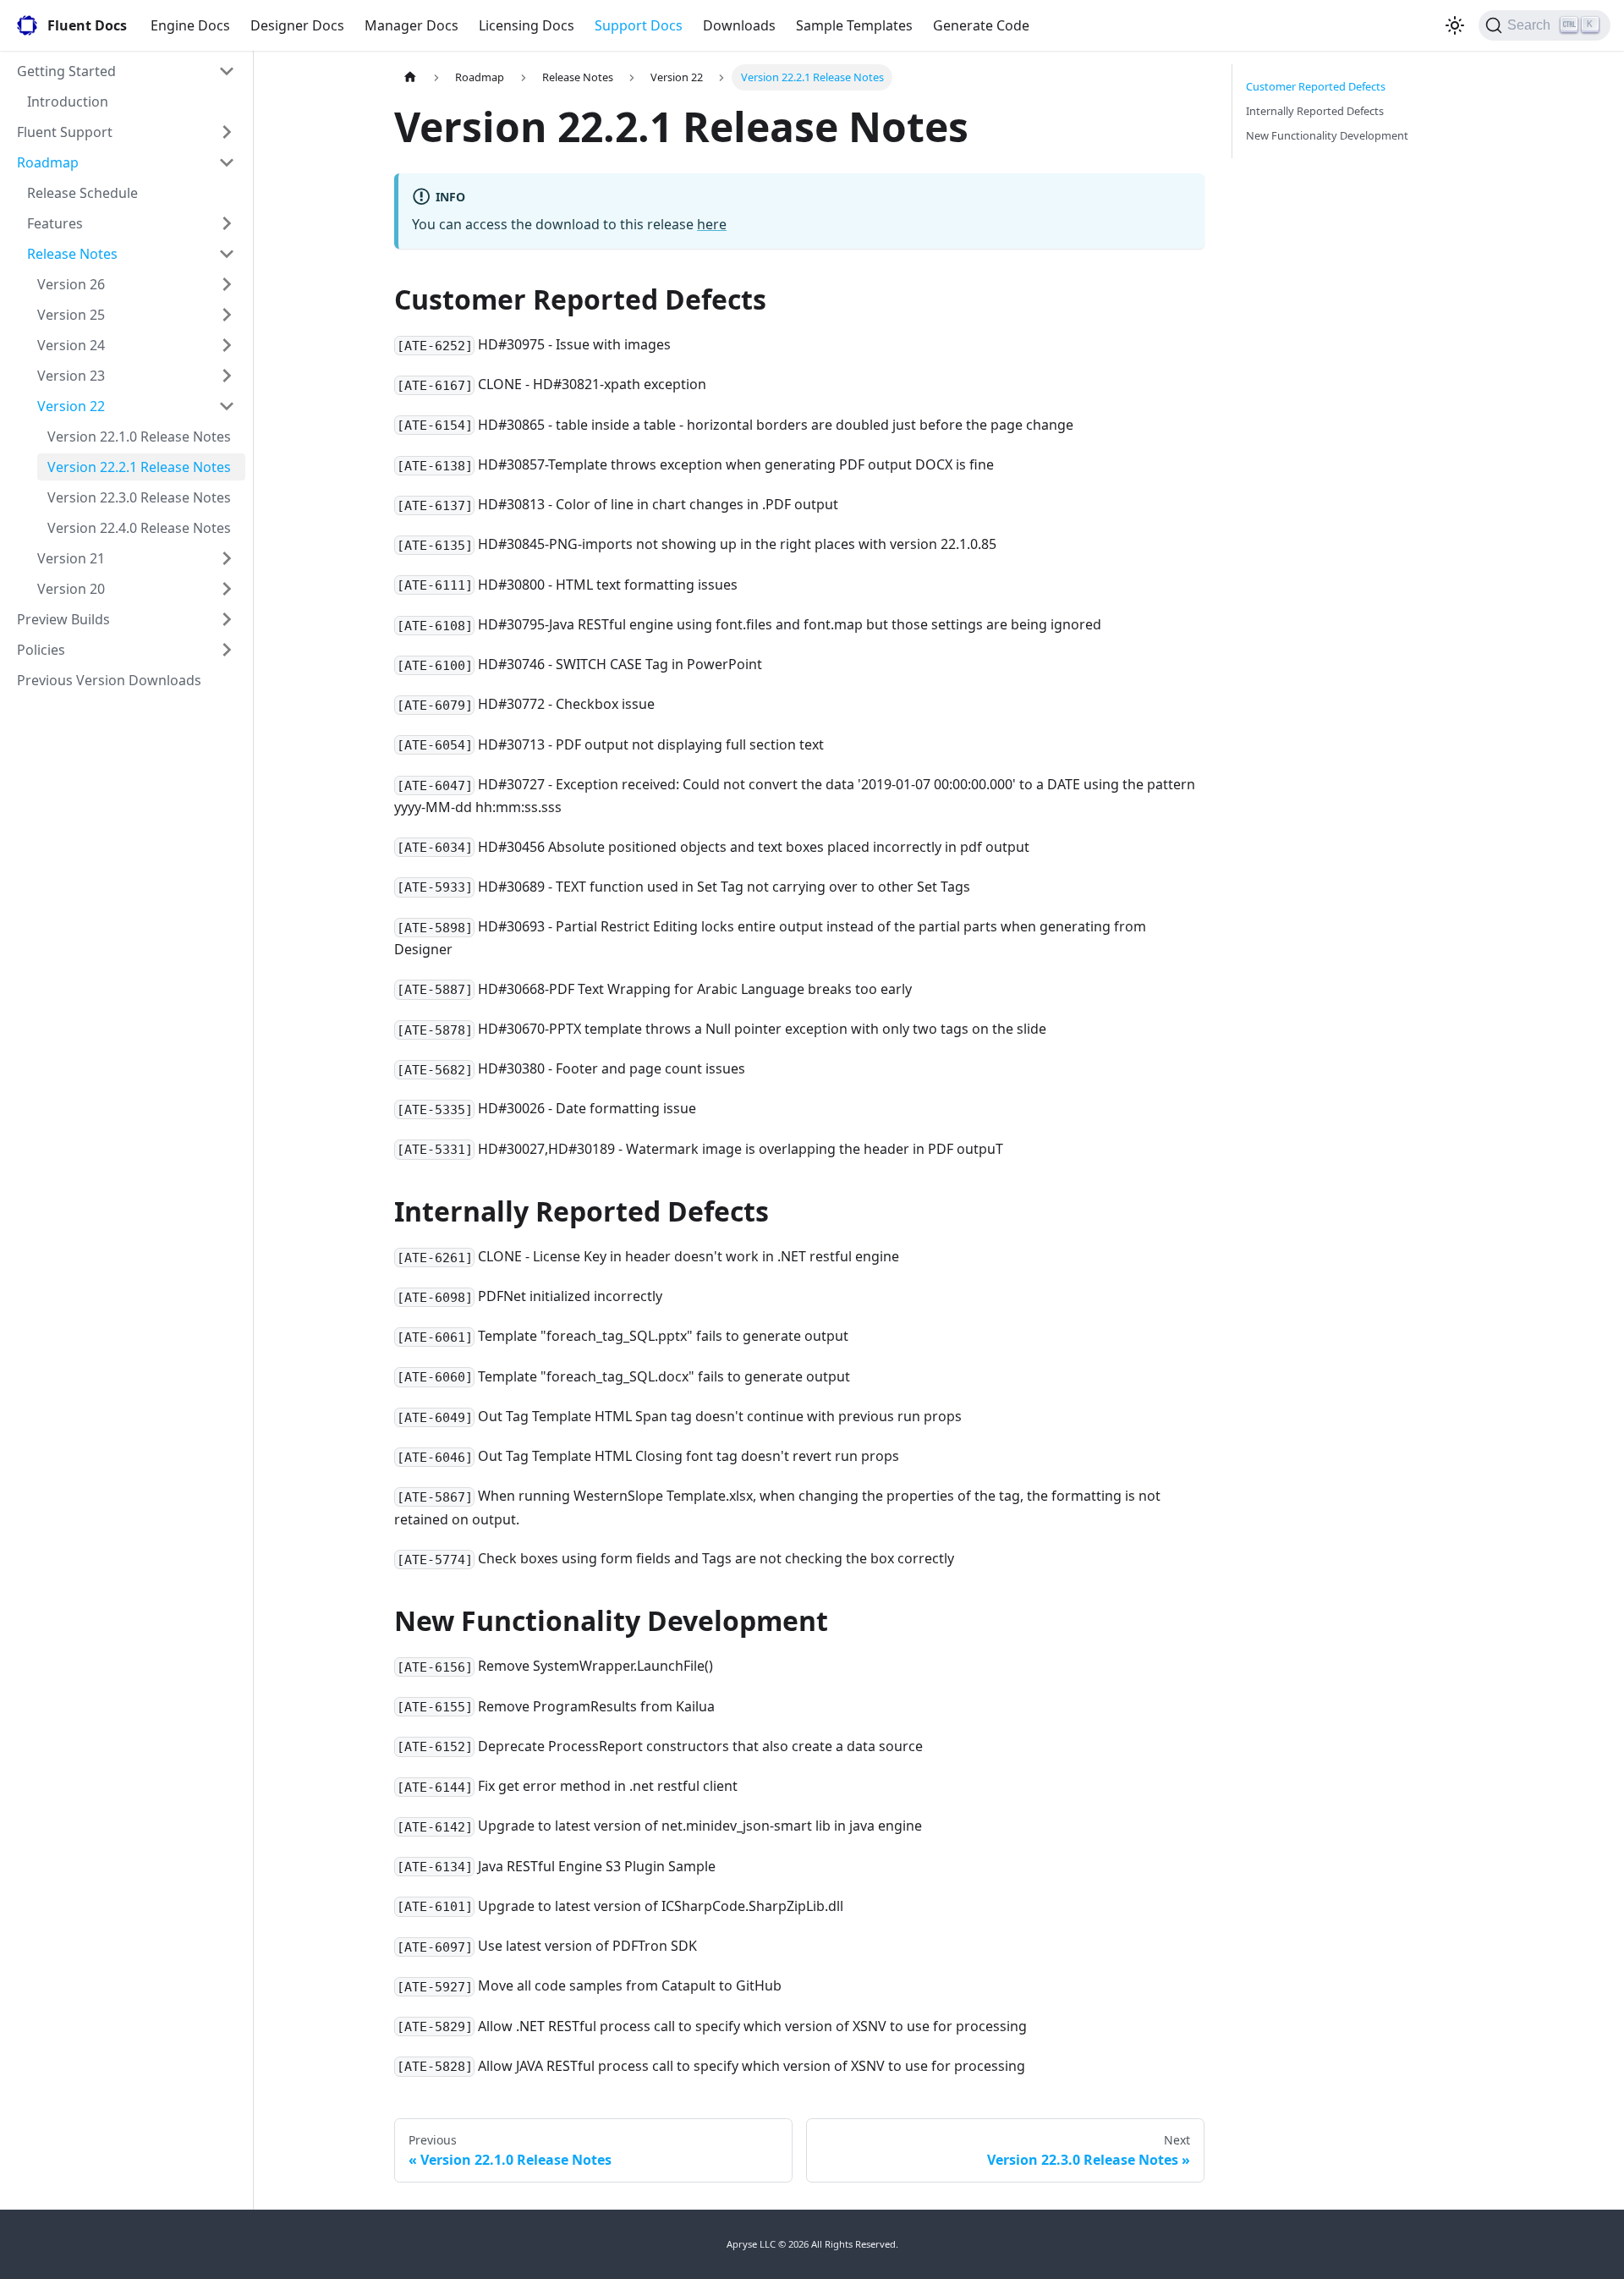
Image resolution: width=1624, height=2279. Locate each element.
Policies (41, 650)
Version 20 (71, 589)
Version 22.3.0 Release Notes (139, 497)
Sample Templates (854, 25)
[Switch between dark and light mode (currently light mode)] (1455, 25)
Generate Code (981, 25)
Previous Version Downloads (109, 680)
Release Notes (72, 254)
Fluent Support (65, 132)
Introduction (68, 102)
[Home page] (410, 77)
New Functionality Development (1327, 135)
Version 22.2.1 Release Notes (139, 467)
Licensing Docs (527, 25)
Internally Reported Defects (1315, 111)
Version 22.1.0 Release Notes (139, 437)
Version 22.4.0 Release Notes (139, 528)
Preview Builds (63, 619)
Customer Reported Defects (1316, 86)
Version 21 (71, 558)
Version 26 (71, 284)
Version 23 (71, 376)
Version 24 (71, 345)
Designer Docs (297, 25)
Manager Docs (411, 25)
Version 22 (71, 406)
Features (55, 223)
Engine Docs (190, 25)
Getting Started (66, 71)
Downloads (739, 25)
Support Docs (639, 25)
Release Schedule (82, 193)
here (712, 224)
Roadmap (48, 162)
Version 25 (71, 315)
